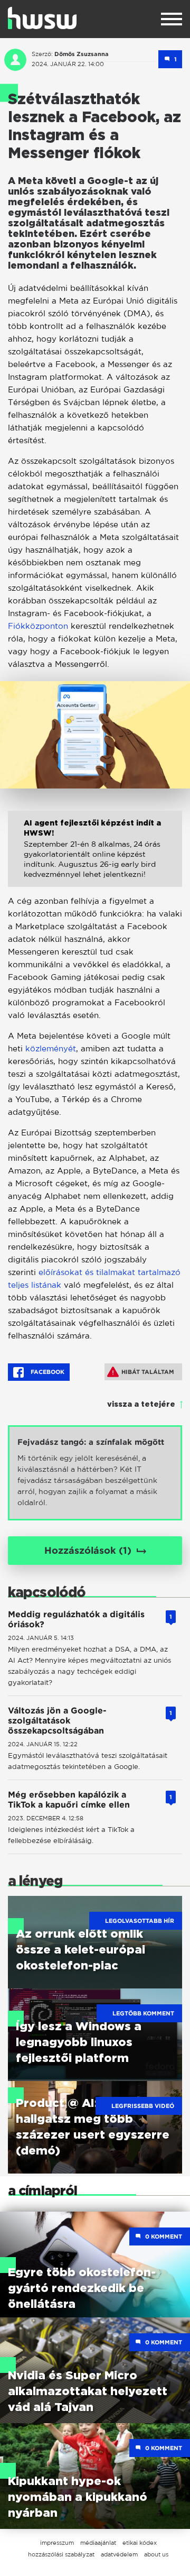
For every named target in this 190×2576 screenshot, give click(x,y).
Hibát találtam (148, 1372)
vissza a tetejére (141, 1405)
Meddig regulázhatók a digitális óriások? (76, 1619)
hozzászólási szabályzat (61, 2554)
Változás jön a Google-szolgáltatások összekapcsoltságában (57, 1721)
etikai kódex (140, 2543)
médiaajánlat (98, 2543)
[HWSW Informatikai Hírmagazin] (42, 18)
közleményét (51, 1048)
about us (156, 2554)
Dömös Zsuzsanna (82, 54)
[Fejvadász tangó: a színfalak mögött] (95, 1473)
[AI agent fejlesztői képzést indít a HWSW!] (95, 857)
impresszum (57, 2543)
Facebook (47, 1372)
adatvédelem (119, 2554)
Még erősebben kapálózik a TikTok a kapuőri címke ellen (69, 1800)
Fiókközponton (38, 626)
